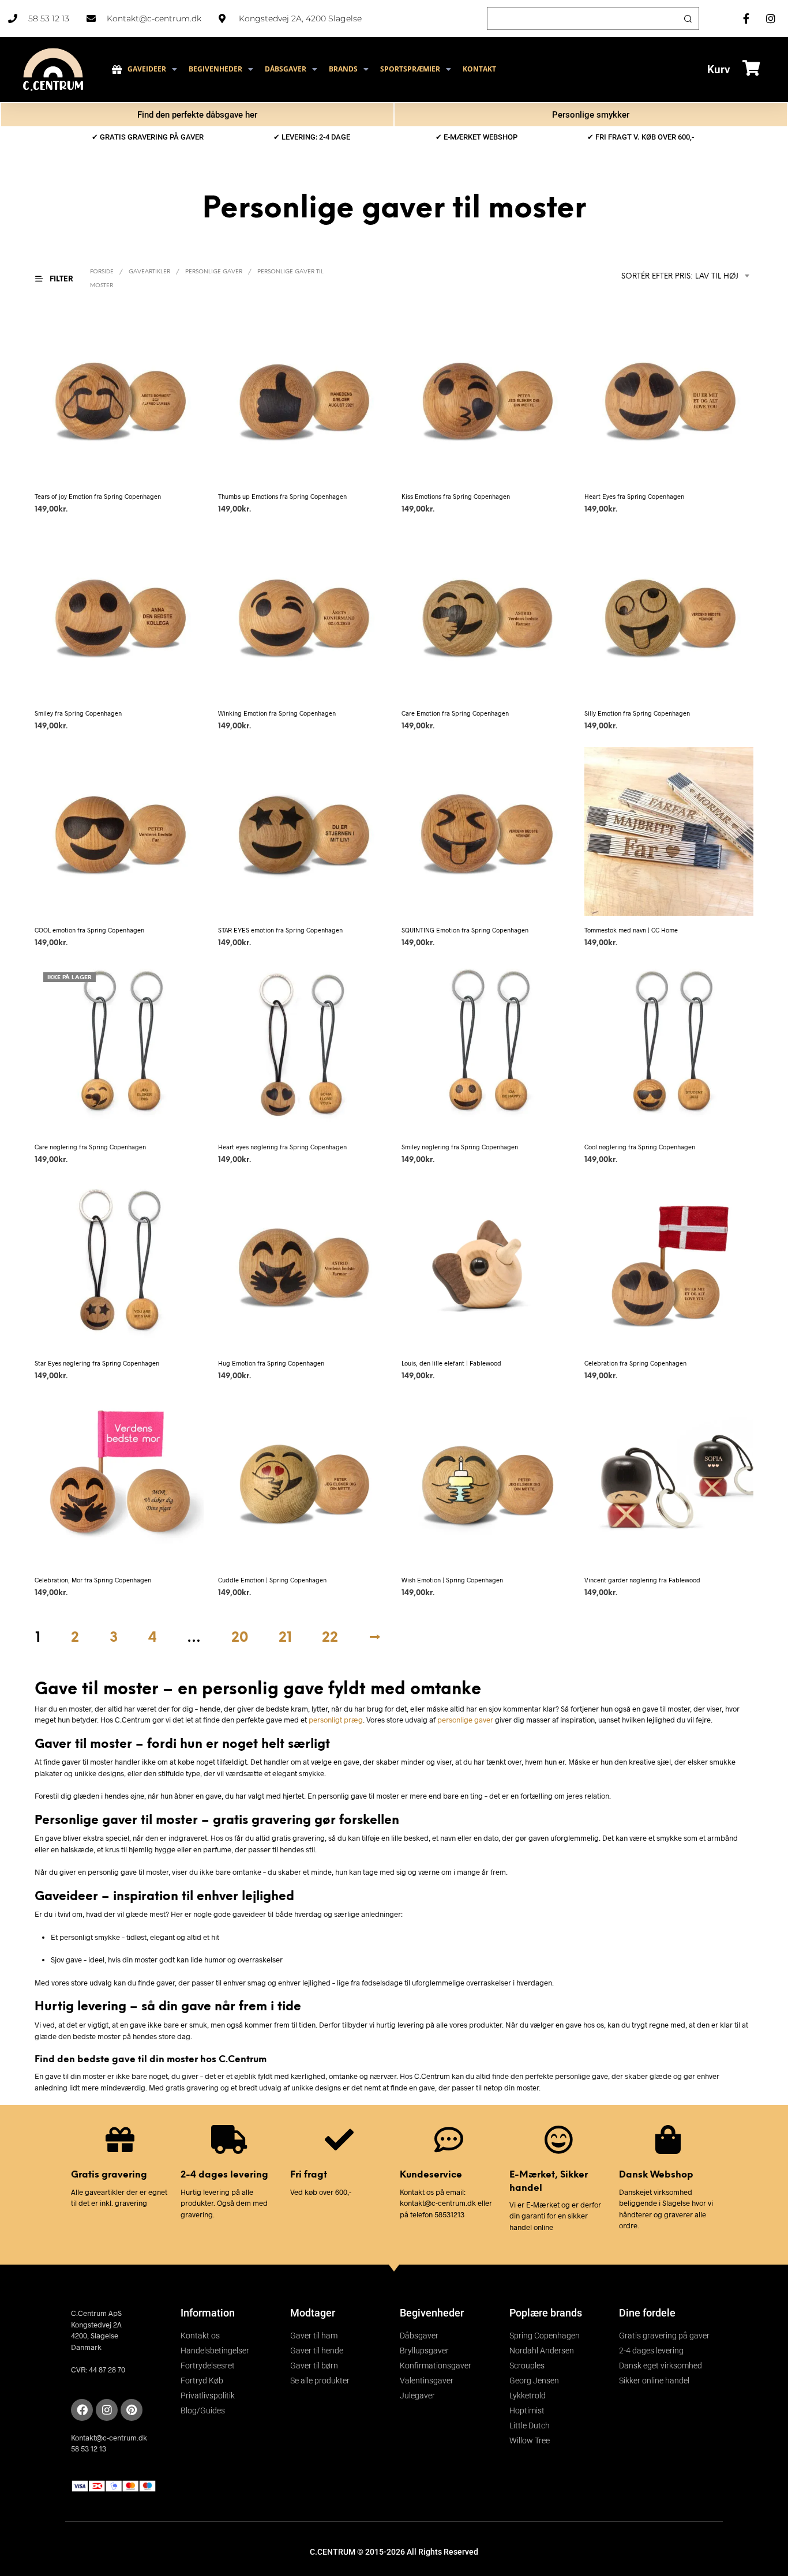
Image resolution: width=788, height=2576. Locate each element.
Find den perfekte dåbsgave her (197, 115)
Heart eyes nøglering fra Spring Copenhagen (282, 1146)
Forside (102, 272)
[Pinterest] (132, 2410)
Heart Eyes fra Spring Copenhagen (634, 496)
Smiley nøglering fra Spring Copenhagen (460, 1146)
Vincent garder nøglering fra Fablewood (642, 1580)
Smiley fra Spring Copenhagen (78, 713)
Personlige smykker (591, 115)
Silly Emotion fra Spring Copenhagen (637, 713)
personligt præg (336, 1720)
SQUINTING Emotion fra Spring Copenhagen (465, 930)
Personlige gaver (214, 272)
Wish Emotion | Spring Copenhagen (452, 1580)
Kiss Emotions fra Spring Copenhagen (456, 496)
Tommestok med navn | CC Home (631, 930)
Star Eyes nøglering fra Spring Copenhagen (97, 1363)
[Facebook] (82, 2410)
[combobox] (666, 277)
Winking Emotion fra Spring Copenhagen (277, 713)
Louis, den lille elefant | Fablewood (451, 1363)
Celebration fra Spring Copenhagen (635, 1363)
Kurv (719, 69)
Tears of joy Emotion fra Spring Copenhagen (98, 496)
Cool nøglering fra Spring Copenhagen (640, 1146)
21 (285, 1638)
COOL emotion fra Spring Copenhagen (89, 930)
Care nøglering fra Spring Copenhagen (90, 1146)
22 (330, 1638)
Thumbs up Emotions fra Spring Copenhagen (282, 496)
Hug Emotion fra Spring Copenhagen (271, 1363)
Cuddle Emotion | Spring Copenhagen (272, 1580)
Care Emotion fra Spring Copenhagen (455, 713)
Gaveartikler (149, 272)
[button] (61, 279)
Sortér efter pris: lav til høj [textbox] (680, 277)
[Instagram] (107, 2410)
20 (240, 1638)
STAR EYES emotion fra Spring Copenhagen (280, 930)
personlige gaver (465, 1720)
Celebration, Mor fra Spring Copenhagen (93, 1580)
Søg (688, 18)
